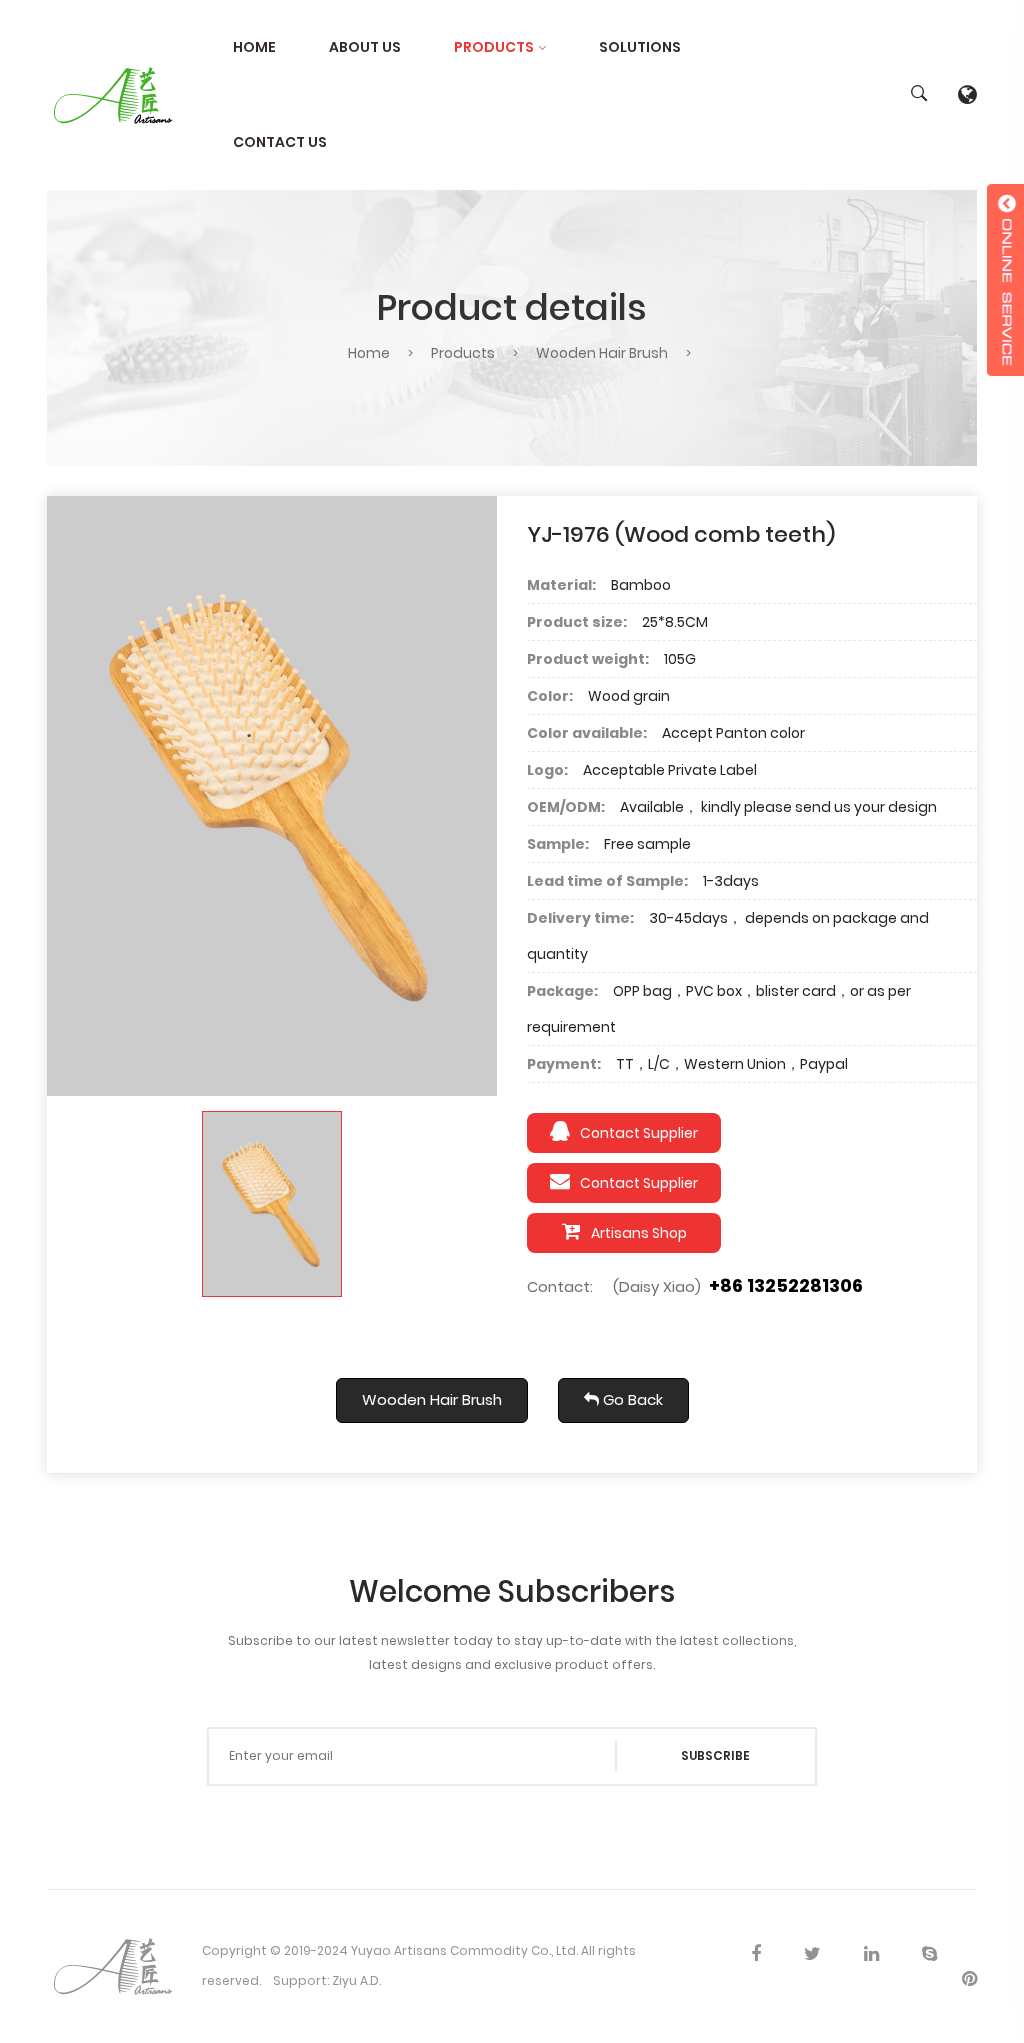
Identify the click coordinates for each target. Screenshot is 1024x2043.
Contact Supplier (639, 1133)
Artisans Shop (639, 1233)
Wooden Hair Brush (602, 353)
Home (254, 47)
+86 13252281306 (786, 1285)
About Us (365, 47)
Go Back (631, 1399)
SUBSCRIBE (715, 1755)
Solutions (640, 47)
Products (494, 47)
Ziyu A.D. (356, 1980)
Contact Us (280, 142)
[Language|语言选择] (967, 95)
